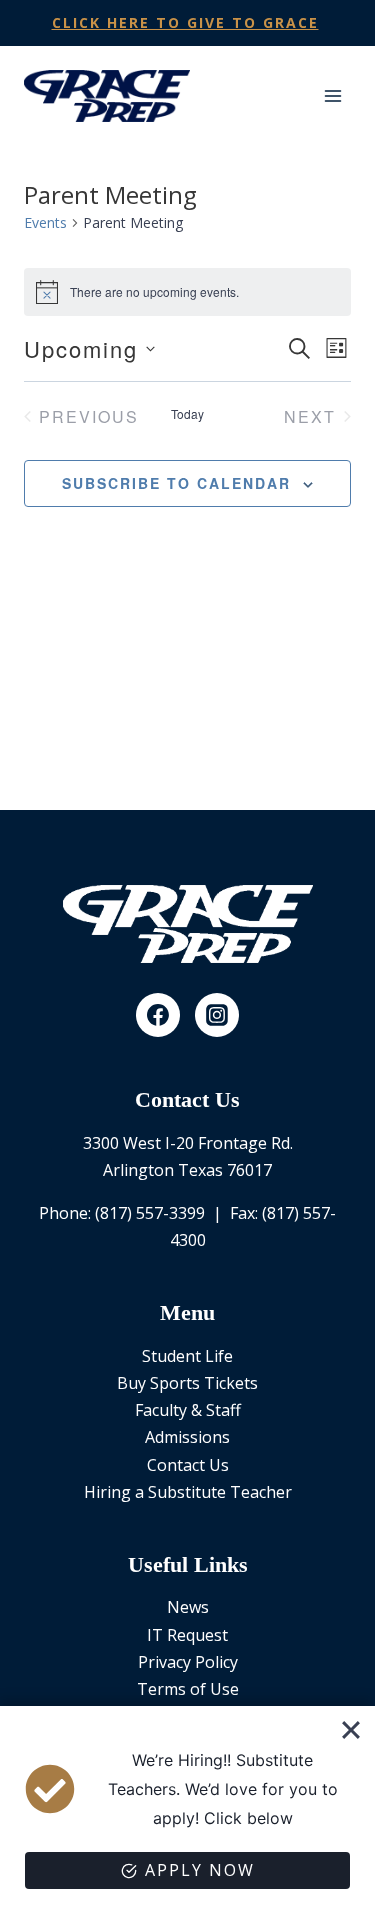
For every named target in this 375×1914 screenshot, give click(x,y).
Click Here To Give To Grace (185, 22)
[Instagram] (217, 1015)
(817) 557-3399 (150, 1213)
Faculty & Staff (188, 1410)
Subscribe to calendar (176, 483)
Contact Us (188, 1465)
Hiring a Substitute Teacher (188, 1492)
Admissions (187, 1437)
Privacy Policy (188, 1662)
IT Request (187, 1635)
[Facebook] (158, 1015)
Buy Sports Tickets (187, 1383)
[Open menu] (332, 95)
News (188, 1607)
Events (45, 222)
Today (187, 414)
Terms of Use (188, 1689)
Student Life (187, 1356)
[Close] (351, 1730)
